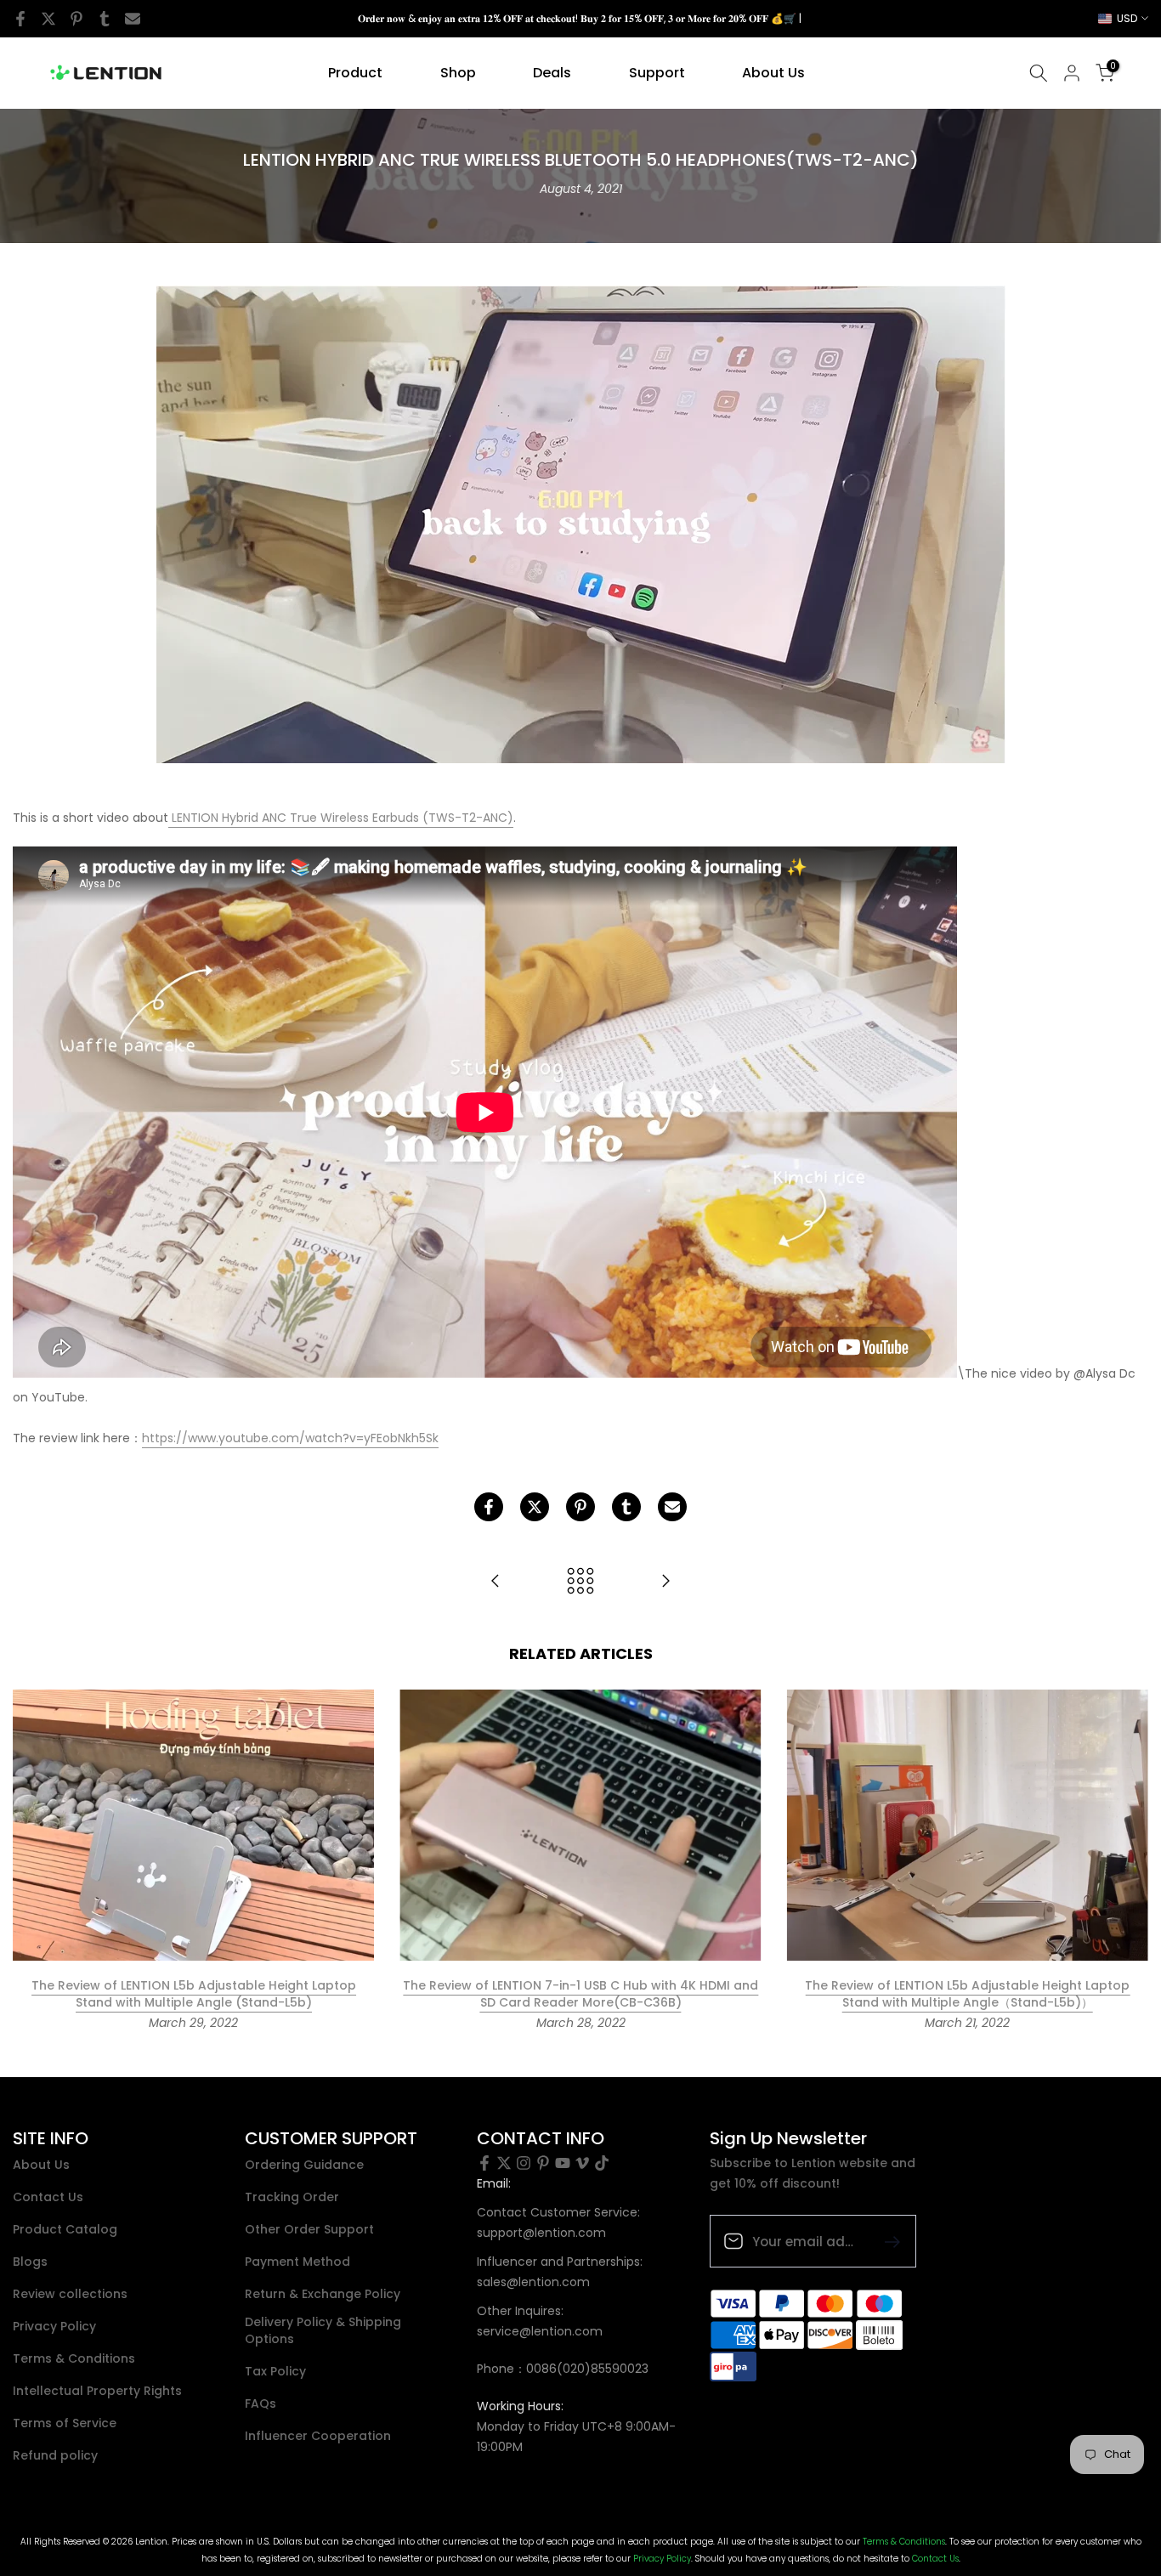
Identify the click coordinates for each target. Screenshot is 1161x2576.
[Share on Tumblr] (105, 19)
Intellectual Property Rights (97, 2391)
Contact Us (48, 2197)
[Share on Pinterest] (76, 19)
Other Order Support (309, 2230)
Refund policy (55, 2456)
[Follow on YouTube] (563, 2163)
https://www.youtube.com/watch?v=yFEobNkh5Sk (290, 1438)
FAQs (261, 2404)
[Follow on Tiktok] (602, 2163)
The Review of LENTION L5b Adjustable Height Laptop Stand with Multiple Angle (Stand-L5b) (194, 1994)
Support (657, 73)
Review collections (70, 2294)
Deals (552, 73)
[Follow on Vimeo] (582, 2163)
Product (355, 73)
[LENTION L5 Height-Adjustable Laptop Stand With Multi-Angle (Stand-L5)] (665, 1582)
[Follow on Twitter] (504, 2163)
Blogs (30, 2262)
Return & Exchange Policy (323, 2294)
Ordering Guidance (304, 2165)
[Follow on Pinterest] (543, 2163)
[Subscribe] (886, 2241)
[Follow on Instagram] (524, 2163)
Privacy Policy (54, 2327)
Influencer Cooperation (318, 2436)
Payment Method (297, 2262)
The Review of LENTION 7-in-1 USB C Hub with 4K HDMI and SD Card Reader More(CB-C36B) (580, 1994)
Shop (458, 73)
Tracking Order (292, 2197)
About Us (773, 73)
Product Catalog (65, 2230)
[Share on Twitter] (48, 19)
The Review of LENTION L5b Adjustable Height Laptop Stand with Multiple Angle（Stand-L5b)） (967, 1994)
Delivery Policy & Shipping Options (323, 2331)
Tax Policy (275, 2372)
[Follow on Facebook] (484, 2163)
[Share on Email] (133, 19)
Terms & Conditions (74, 2359)
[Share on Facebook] (20, 19)
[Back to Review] (580, 1582)
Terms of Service (65, 2423)
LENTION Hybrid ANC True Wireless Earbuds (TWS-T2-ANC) (341, 818)
